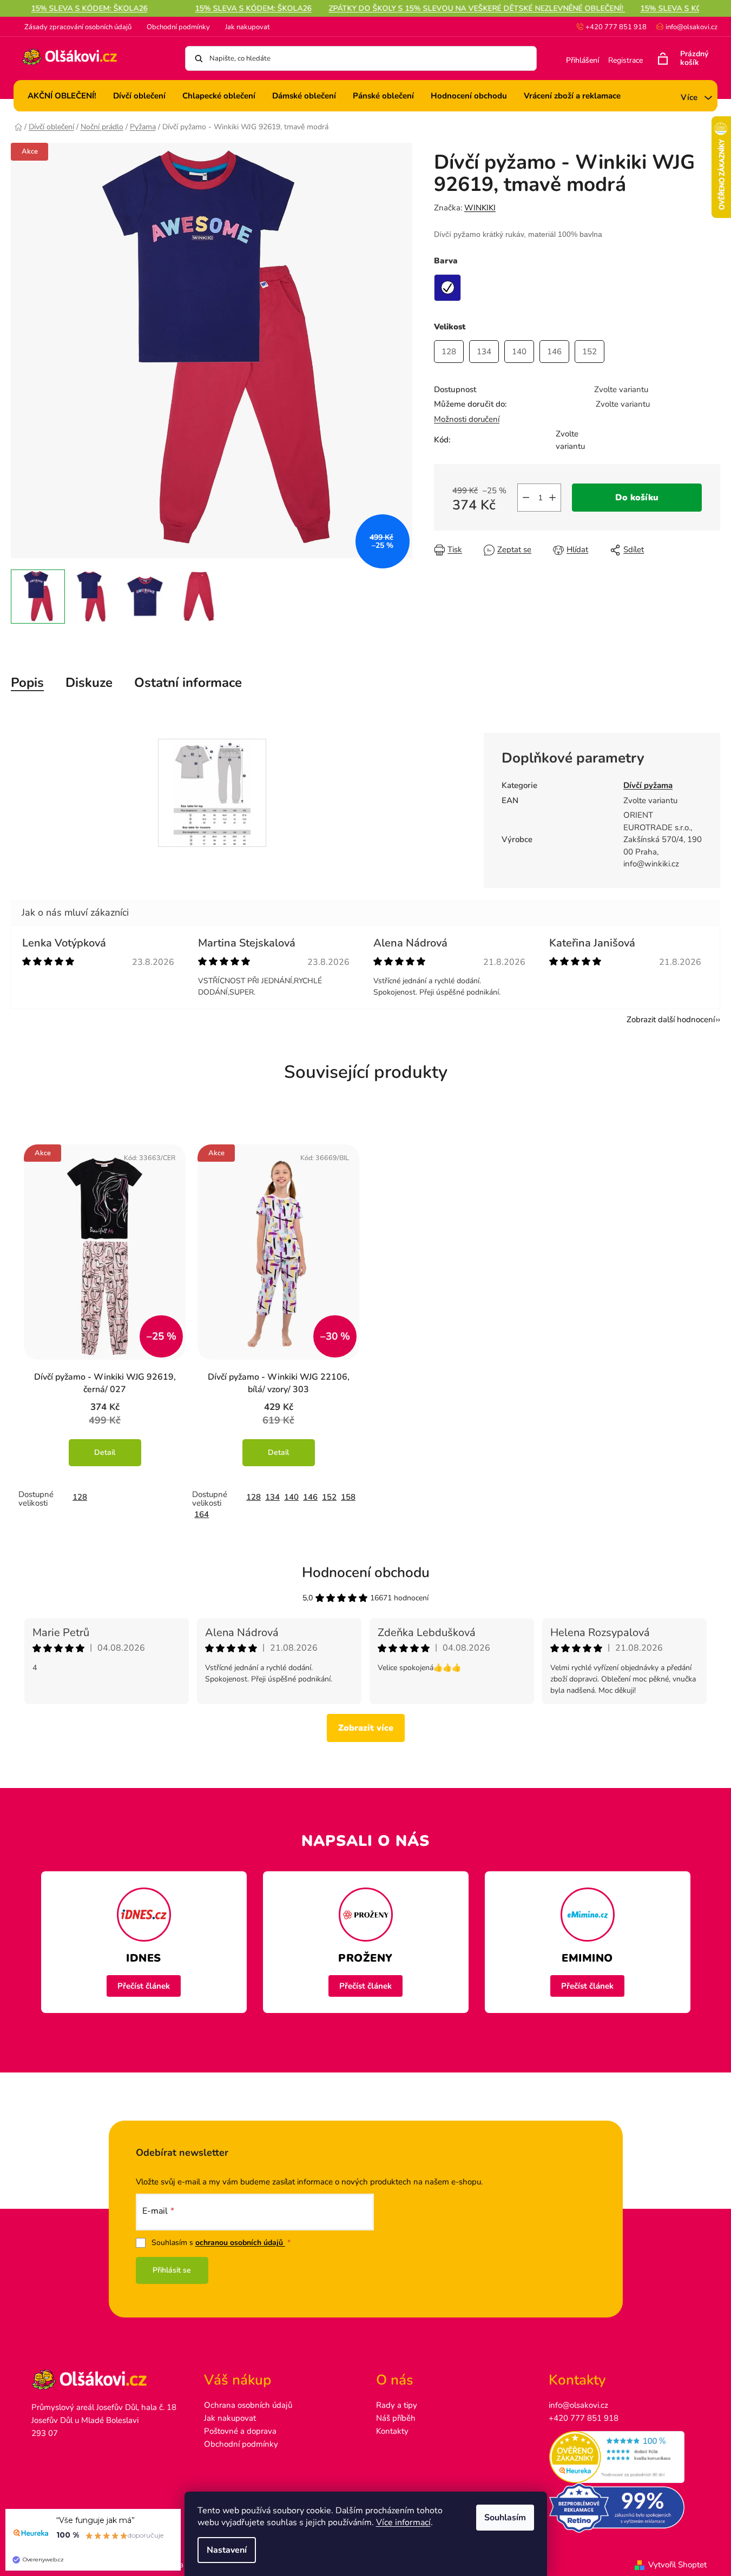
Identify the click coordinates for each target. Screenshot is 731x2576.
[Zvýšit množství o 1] (552, 498)
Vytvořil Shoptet (677, 2565)
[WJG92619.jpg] (212, 792)
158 (348, 1497)
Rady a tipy (397, 2405)
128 (80, 1497)
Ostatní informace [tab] (188, 683)
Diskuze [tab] (89, 683)
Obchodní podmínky (178, 27)
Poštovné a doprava (240, 2431)
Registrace (625, 60)
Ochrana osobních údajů (248, 2405)
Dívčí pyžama (648, 785)
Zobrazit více (366, 1728)
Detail (105, 1452)
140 (291, 1497)
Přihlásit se (172, 2270)
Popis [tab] (27, 683)
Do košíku (637, 498)
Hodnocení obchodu (366, 1572)
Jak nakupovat (248, 27)
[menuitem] (62, 96)
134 (272, 1497)
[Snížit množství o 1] (526, 498)
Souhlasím (505, 2518)
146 (310, 1497)
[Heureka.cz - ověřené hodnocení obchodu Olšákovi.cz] (624, 2457)
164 (202, 1514)
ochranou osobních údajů (240, 2243)
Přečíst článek (144, 1986)
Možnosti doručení (467, 419)
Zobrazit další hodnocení (671, 1019)
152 (329, 1497)
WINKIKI (480, 208)
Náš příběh (396, 2418)
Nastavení (227, 2550)
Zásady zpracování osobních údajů (78, 27)
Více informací (403, 2522)
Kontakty (392, 2431)
